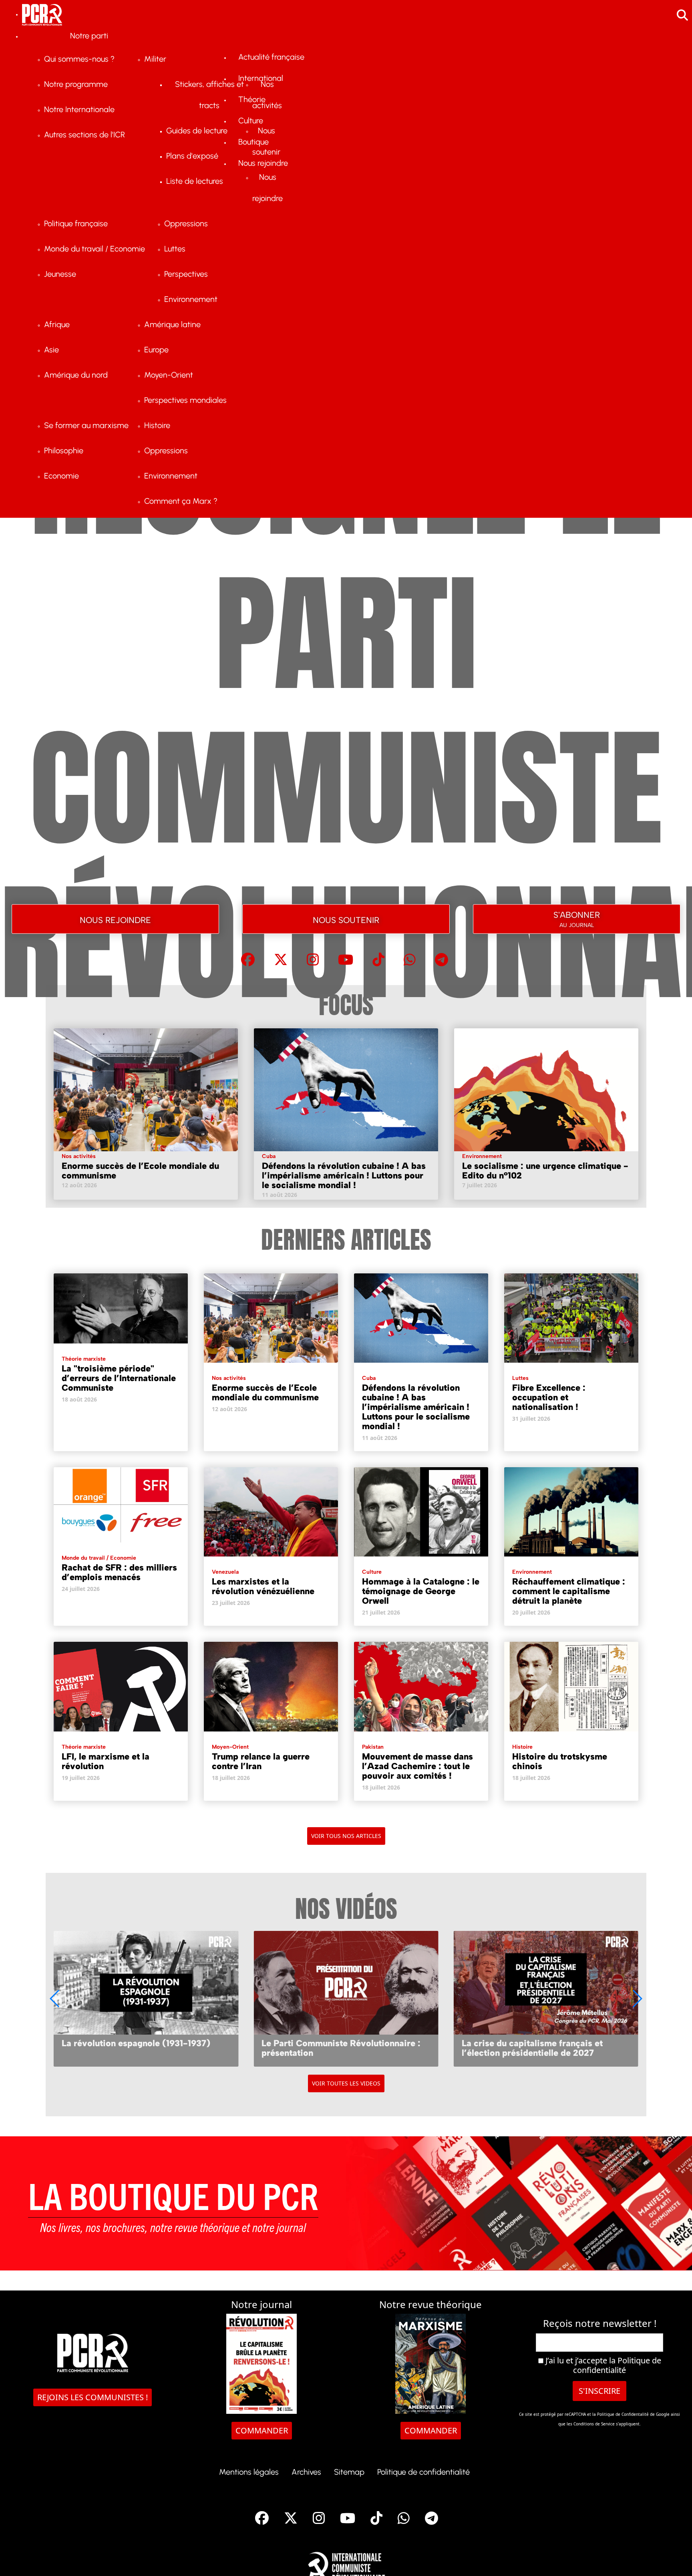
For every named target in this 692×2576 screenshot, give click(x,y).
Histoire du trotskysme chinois (560, 1761)
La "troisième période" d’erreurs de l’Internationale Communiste (119, 1378)
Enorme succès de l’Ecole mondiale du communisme (140, 1171)
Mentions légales (249, 2472)
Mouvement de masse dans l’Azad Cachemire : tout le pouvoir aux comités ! (417, 1766)
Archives (306, 2472)
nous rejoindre (115, 919)
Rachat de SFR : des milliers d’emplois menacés (119, 1572)
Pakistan (373, 1747)
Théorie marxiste (84, 1359)
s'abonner (577, 918)
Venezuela (225, 1572)
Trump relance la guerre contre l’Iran (261, 1761)
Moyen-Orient (230, 1747)
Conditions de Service (594, 2424)
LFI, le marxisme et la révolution (106, 1761)
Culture (372, 1572)
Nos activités (79, 1156)
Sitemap (349, 2472)
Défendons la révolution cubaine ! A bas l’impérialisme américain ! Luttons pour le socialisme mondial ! (344, 1175)
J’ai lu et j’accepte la (602, 2365)
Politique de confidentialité (617, 2365)
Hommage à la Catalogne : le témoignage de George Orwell (421, 1591)
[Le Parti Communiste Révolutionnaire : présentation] (346, 1999)
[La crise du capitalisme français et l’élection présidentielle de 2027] (546, 1999)
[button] (637, 1999)
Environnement (482, 1156)
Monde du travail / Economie (99, 1558)
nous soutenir (346, 919)
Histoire (522, 1747)
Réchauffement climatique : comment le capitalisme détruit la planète (569, 1591)
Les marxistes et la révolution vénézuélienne (263, 1586)
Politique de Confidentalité (624, 2414)
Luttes (520, 1378)
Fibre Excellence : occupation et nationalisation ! (549, 1397)
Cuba (269, 1156)
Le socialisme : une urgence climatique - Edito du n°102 (545, 1171)
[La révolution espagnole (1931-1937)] (146, 1999)
